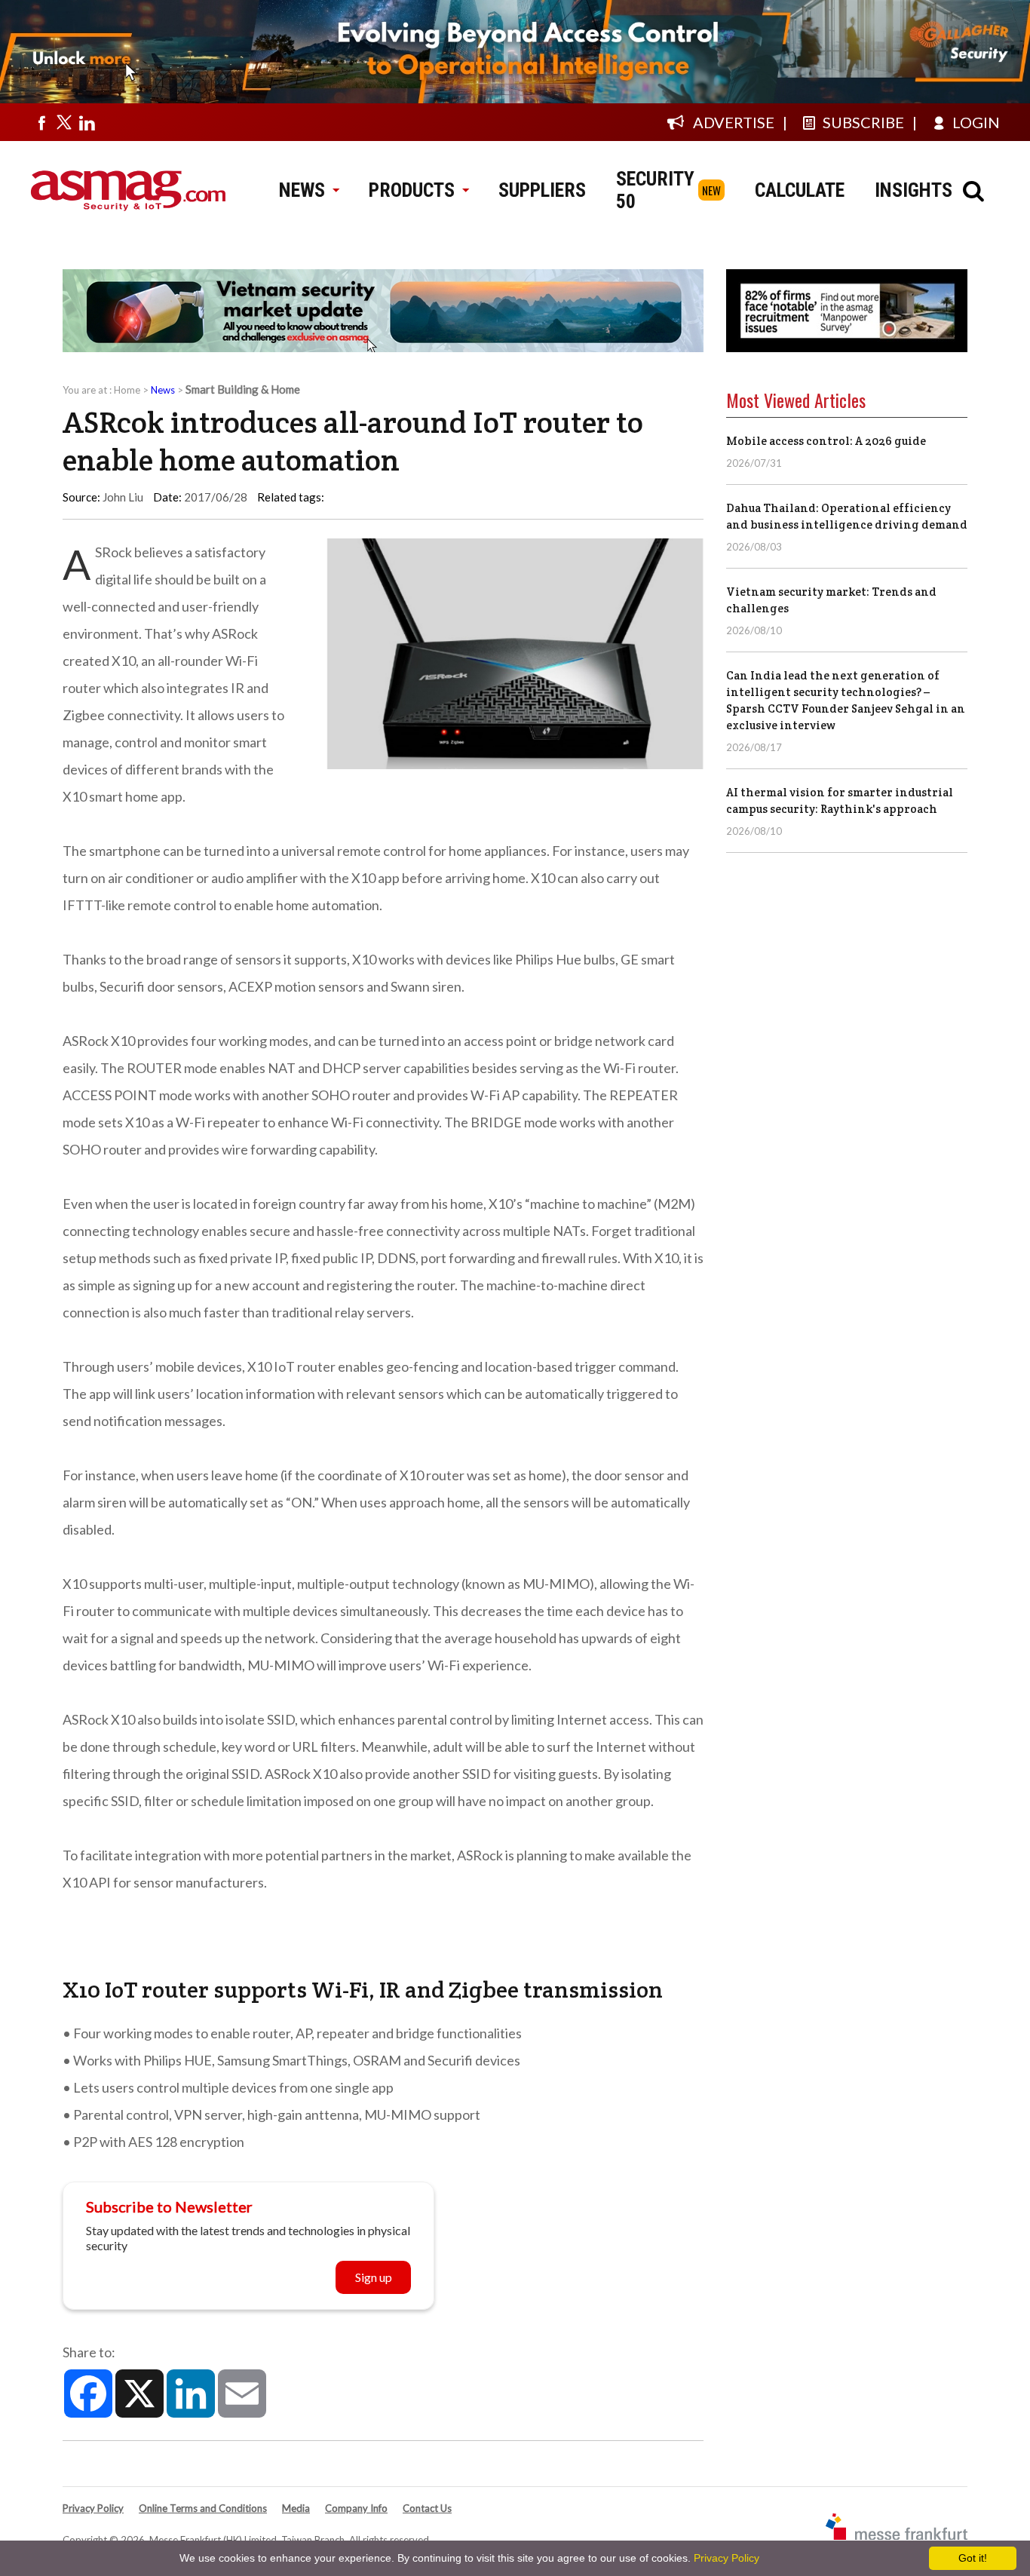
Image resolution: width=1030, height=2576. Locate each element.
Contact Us (427, 2508)
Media (296, 2508)
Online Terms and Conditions (203, 2508)
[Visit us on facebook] (41, 122)
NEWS (302, 190)
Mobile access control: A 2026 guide (826, 441)
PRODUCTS (412, 190)
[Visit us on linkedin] (87, 122)
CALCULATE (800, 190)
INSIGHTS (914, 190)
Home (127, 390)
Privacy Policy (93, 2508)
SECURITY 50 (655, 190)
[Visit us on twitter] (64, 122)
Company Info (356, 2508)
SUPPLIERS (542, 190)
